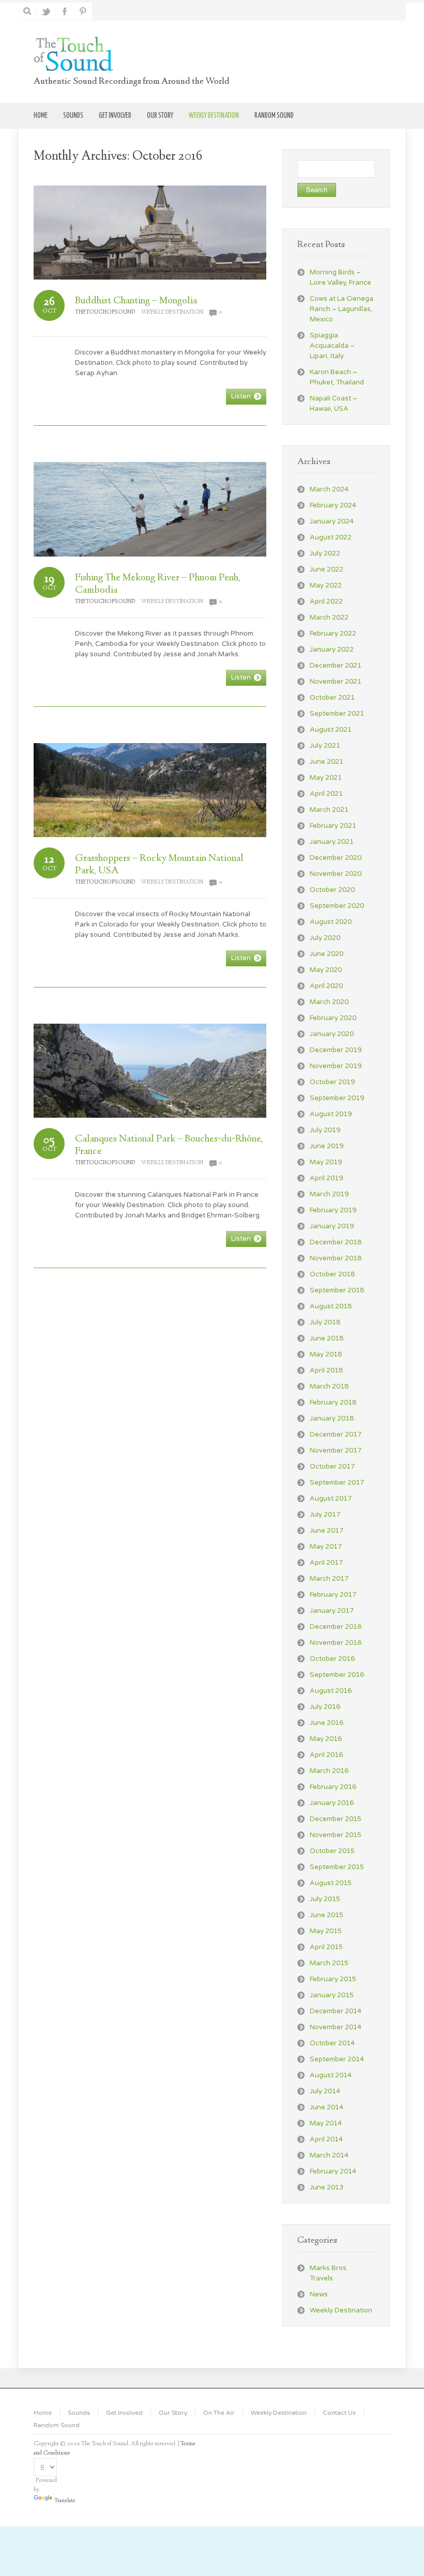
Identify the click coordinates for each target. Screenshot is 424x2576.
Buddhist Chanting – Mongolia (136, 301)
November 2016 (336, 1643)
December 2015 (336, 1819)
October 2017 (332, 1467)
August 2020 (331, 922)
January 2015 (332, 1995)
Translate (65, 2501)
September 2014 (337, 2059)
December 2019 (336, 1050)
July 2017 (325, 1515)
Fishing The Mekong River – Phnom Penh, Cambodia (158, 584)
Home (43, 2413)
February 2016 (333, 1787)
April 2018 (326, 1370)
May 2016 (326, 1739)
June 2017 (327, 1531)
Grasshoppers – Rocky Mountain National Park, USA (159, 865)
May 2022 (326, 585)
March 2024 (329, 489)
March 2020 (329, 1002)
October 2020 (332, 890)
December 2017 (336, 1434)
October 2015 (332, 1851)
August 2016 (331, 1691)
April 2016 (326, 1755)
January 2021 (332, 842)
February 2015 (333, 1979)
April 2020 (326, 986)
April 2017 (326, 1563)
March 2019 (329, 1194)
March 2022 (329, 618)
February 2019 (333, 1210)
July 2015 (325, 1899)
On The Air (219, 2413)
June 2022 (327, 569)
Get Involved (124, 2413)
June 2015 (327, 1915)
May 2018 (326, 1354)
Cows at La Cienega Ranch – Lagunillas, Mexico (342, 309)
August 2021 (331, 730)
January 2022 (332, 650)
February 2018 (333, 1402)
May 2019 (326, 1162)
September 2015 (337, 1867)
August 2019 (331, 1114)
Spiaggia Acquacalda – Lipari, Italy (332, 346)
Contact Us (339, 2413)
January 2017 (332, 1611)
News (319, 2294)
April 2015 (326, 1947)
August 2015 (331, 1883)
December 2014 (336, 2011)
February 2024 (333, 505)
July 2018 (325, 1322)
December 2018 (336, 1242)
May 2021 (326, 778)
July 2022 (325, 553)
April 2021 (326, 794)
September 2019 (337, 1098)
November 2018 (336, 1258)
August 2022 (331, 537)
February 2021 (333, 826)
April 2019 (326, 1178)
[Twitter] (46, 11)
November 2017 (336, 1451)
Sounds (79, 2413)
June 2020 (327, 954)
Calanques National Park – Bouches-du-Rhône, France (169, 1145)
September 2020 (337, 906)
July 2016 (325, 1707)
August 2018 (331, 1306)
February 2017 (333, 1595)
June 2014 (327, 2107)
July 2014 (325, 2091)
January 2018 (332, 1418)
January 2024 (332, 521)
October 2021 (332, 698)
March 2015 (329, 1963)
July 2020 (325, 938)
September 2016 (337, 1675)
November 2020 (336, 874)
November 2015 (336, 1835)
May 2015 (326, 1931)
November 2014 (336, 2027)
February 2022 (333, 634)
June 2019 (327, 1146)
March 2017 (329, 1579)
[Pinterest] (84, 11)
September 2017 (337, 1483)
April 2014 (326, 2139)
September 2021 (337, 714)
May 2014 (326, 2123)
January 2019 (332, 1226)
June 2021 (327, 762)
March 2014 (329, 2155)
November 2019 (336, 1066)
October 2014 (332, 2043)
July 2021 (325, 746)
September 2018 (337, 1290)
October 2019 (332, 1082)
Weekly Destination (172, 312)
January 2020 (332, 1034)
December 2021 (336, 666)
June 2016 (327, 1723)
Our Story (173, 2413)
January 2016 (332, 1803)
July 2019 (325, 1130)
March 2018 (329, 1386)
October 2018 (332, 1274)
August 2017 (331, 1499)
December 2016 (336, 1627)
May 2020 (326, 970)
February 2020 (333, 1018)
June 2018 (327, 1338)
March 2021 (329, 810)
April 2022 (326, 601)
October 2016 (332, 1659)
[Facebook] (65, 11)
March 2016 (329, 1771)
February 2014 (333, 2171)
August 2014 (331, 2075)
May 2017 (326, 1547)
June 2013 (327, 2187)
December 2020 (336, 858)
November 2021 (336, 682)
